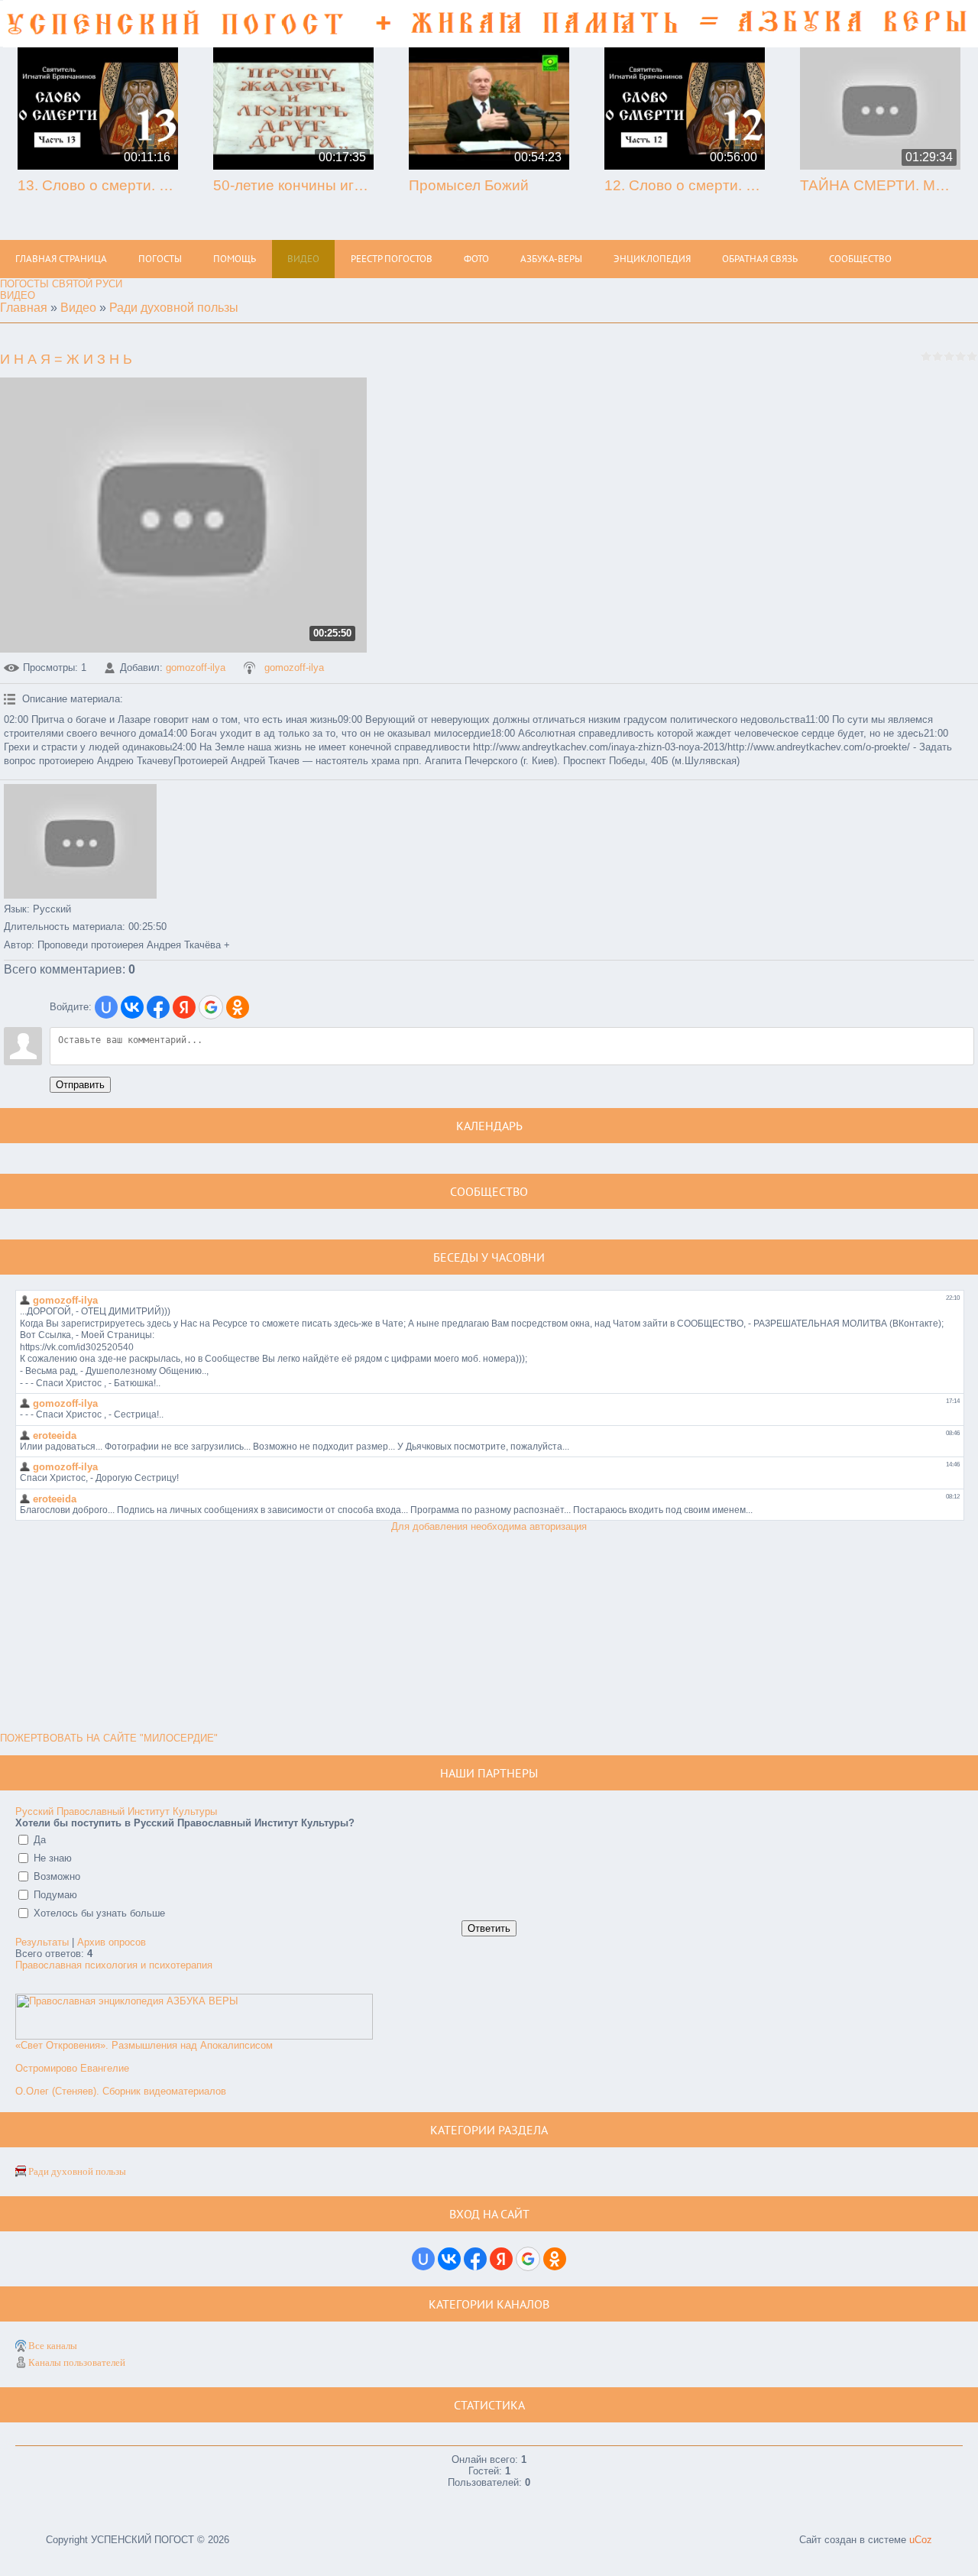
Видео (78, 308)
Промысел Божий (469, 185)
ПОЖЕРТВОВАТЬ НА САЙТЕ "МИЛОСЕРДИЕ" (109, 1738)
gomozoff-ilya (196, 667)
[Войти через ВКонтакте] (132, 1007)
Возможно (57, 1876)
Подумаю (55, 1895)
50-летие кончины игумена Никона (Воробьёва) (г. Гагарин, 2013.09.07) (293, 185)
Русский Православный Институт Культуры (116, 1811)
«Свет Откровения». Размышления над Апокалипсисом (144, 2045)
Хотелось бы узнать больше (99, 1913)
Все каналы (53, 2346)
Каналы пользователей (77, 2362)
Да (40, 1840)
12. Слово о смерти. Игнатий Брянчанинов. (685, 185)
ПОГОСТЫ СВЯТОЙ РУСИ (61, 284)
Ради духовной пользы (174, 308)
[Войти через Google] (211, 1007)
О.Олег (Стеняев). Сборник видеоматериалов (121, 2091)
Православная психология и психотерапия (114, 1965)
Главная (24, 308)
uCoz (921, 2540)
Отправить (80, 1085)
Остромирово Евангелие (72, 2068)
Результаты (42, 1942)
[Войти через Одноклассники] (238, 1007)
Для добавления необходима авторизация (489, 1526)
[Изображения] (80, 841)
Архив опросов (112, 1942)
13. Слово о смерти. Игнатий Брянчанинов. (98, 185)
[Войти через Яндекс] (184, 1007)
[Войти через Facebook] (158, 1007)
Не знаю (53, 1858)
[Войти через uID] (106, 1007)
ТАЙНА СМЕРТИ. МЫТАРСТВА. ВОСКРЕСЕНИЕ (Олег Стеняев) (880, 185)
